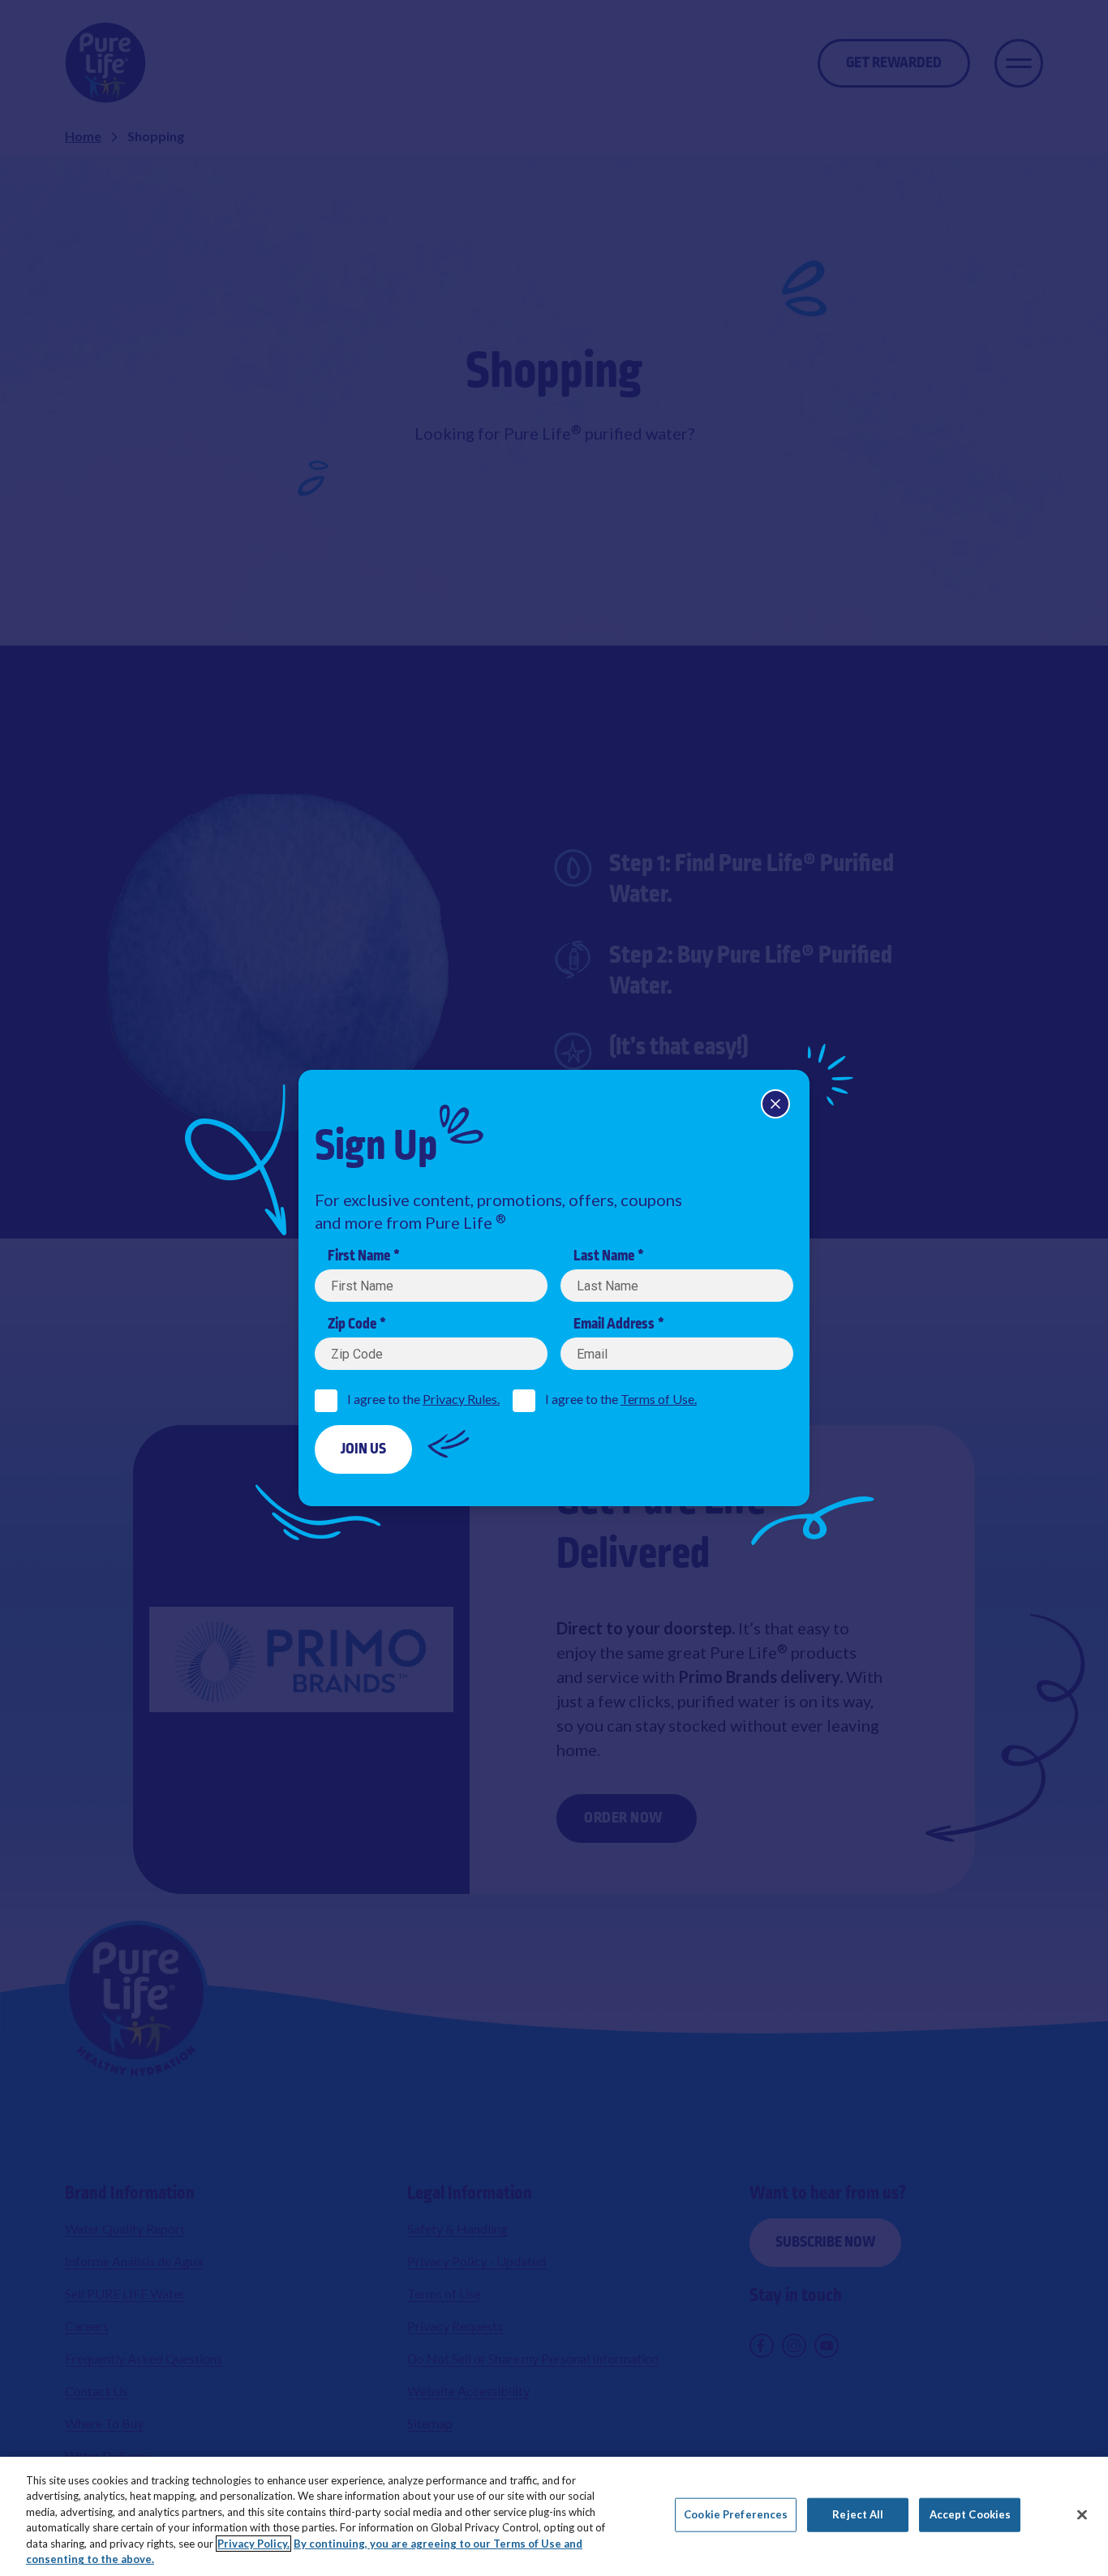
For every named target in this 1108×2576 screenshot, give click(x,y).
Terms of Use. (659, 1399)
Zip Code (352, 1324)
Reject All (858, 2514)
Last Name (604, 1256)
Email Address (614, 1324)
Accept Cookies (971, 2514)
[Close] (775, 1104)
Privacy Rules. (461, 1399)
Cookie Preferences (736, 2514)
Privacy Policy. (253, 2544)
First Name (359, 1256)
